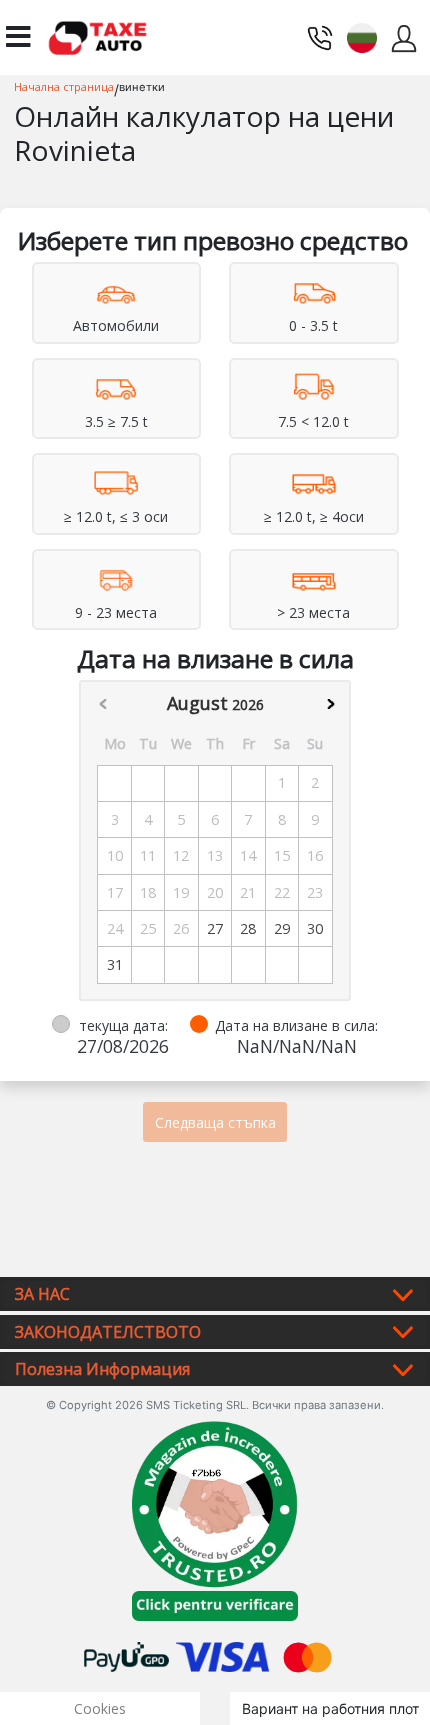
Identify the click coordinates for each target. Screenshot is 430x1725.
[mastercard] (308, 1655)
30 (315, 928)
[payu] (126, 1655)
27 (215, 928)
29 (282, 928)
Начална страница (64, 86)
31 (115, 964)
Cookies (100, 1708)
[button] (362, 35)
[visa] (222, 1655)
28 (248, 928)
